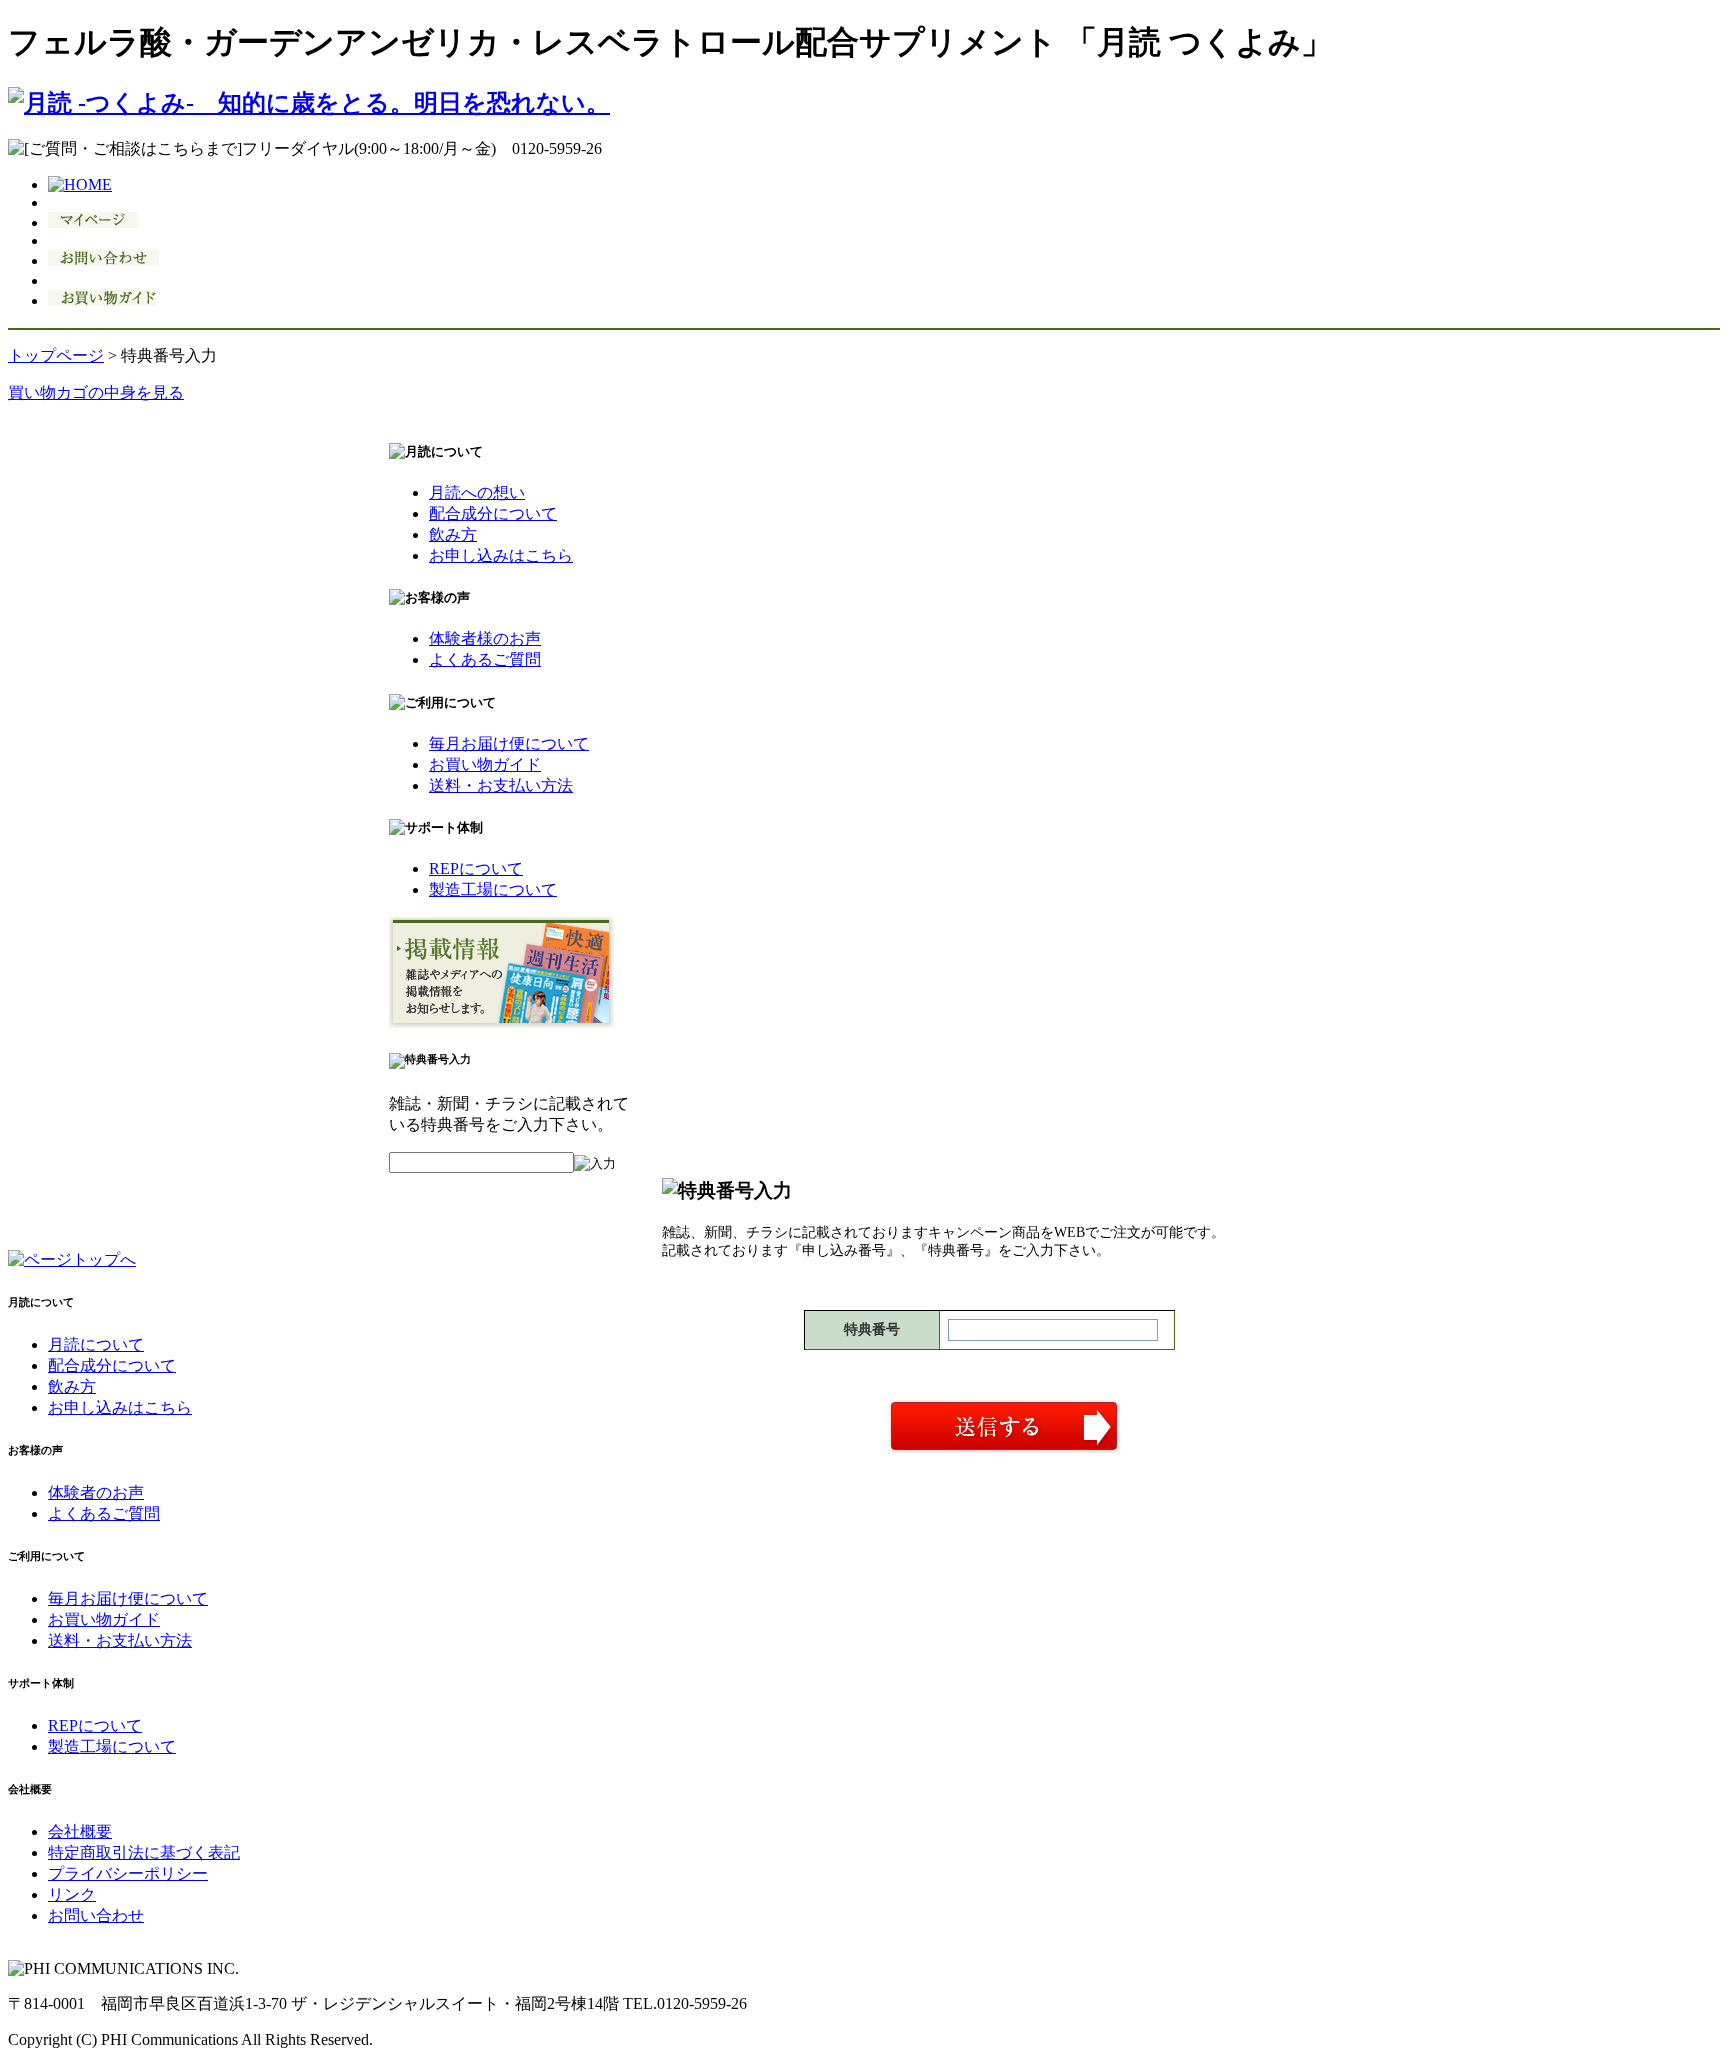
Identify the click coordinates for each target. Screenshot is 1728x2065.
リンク (72, 1894)
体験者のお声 (96, 1492)
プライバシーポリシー (128, 1873)
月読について (96, 1344)
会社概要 (80, 1831)
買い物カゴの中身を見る (96, 392)
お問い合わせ (96, 1915)
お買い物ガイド (485, 764)
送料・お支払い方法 (501, 785)
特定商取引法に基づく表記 (144, 1852)
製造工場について (493, 889)
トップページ (56, 355)
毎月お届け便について (509, 743)
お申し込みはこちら (501, 555)
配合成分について (493, 513)
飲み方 (453, 534)
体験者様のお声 (485, 638)
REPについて (476, 868)
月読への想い (477, 492)
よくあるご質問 (485, 659)
